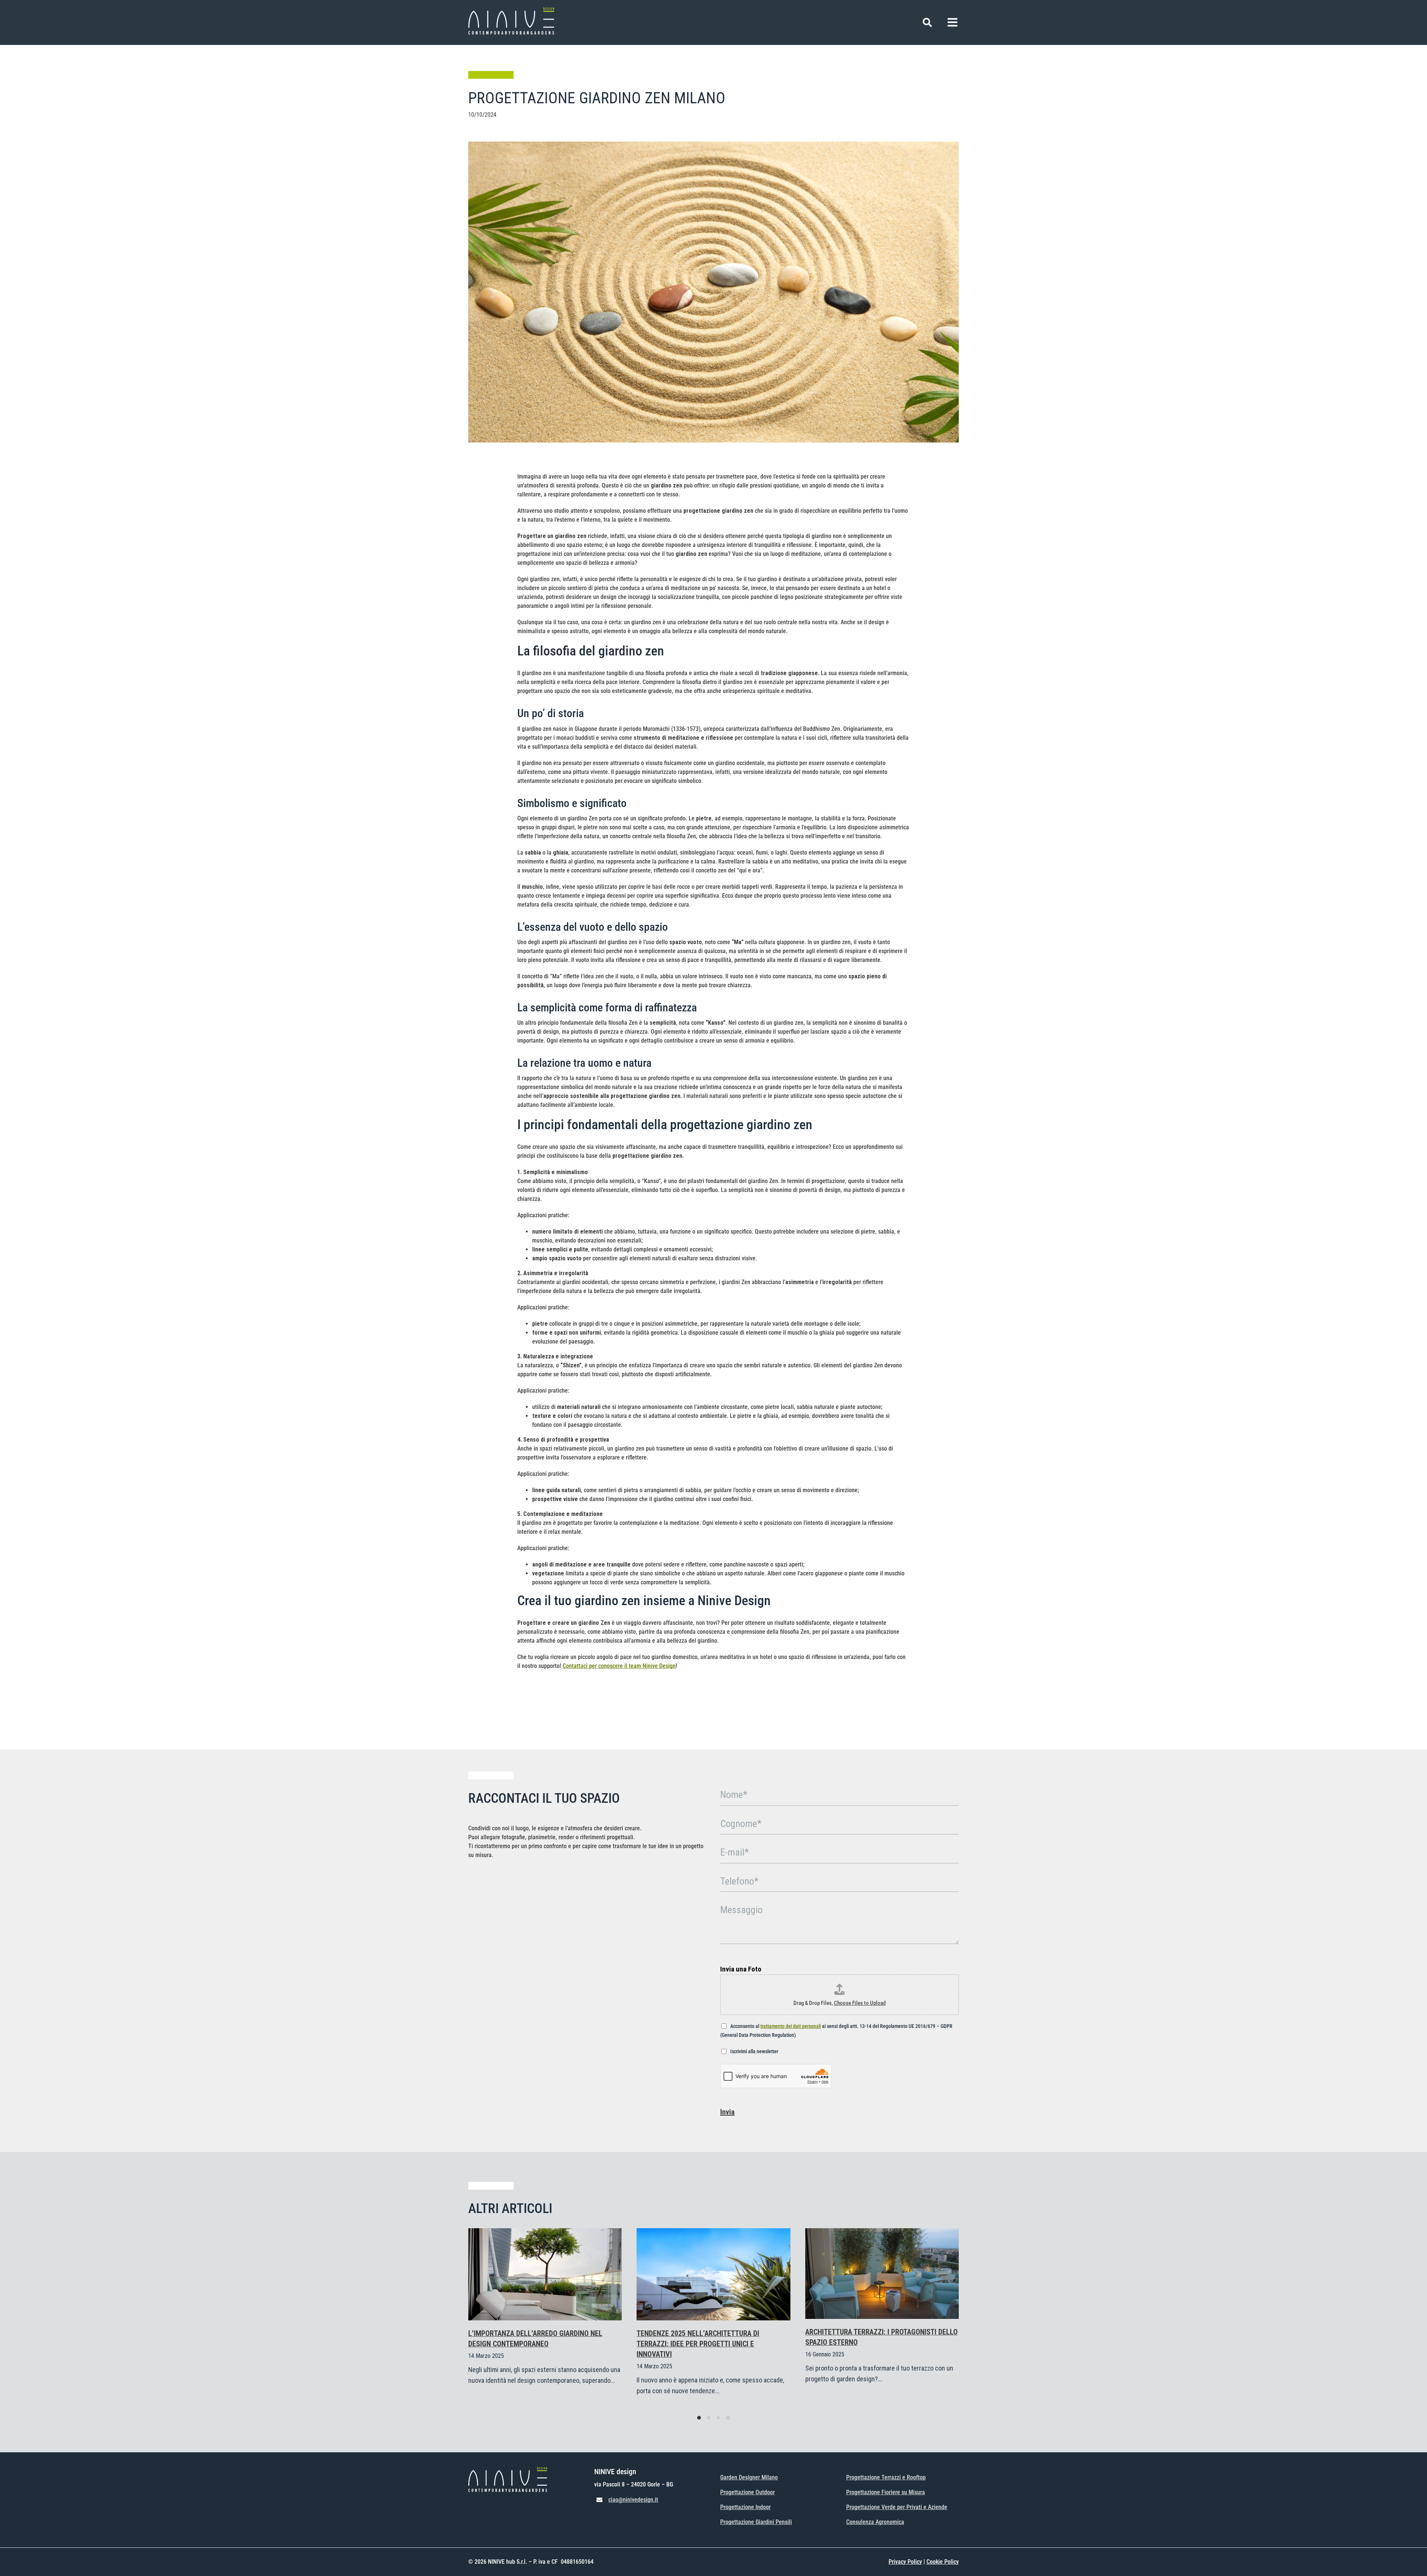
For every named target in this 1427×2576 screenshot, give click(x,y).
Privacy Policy (905, 2562)
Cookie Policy (943, 2562)
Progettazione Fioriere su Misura (886, 2492)
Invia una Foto (741, 1969)
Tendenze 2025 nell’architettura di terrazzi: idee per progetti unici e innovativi (698, 2344)
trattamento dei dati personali (791, 2026)
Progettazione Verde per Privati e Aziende (897, 2507)
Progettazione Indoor (745, 2507)
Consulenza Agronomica (875, 2522)
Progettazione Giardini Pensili (756, 2522)
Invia (727, 2112)
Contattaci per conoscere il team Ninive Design (619, 1666)
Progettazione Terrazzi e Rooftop (886, 2477)
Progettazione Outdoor (748, 2492)
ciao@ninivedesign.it (633, 2500)
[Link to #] (927, 22)
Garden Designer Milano (749, 2477)
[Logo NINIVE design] (511, 10)
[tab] (699, 2418)
